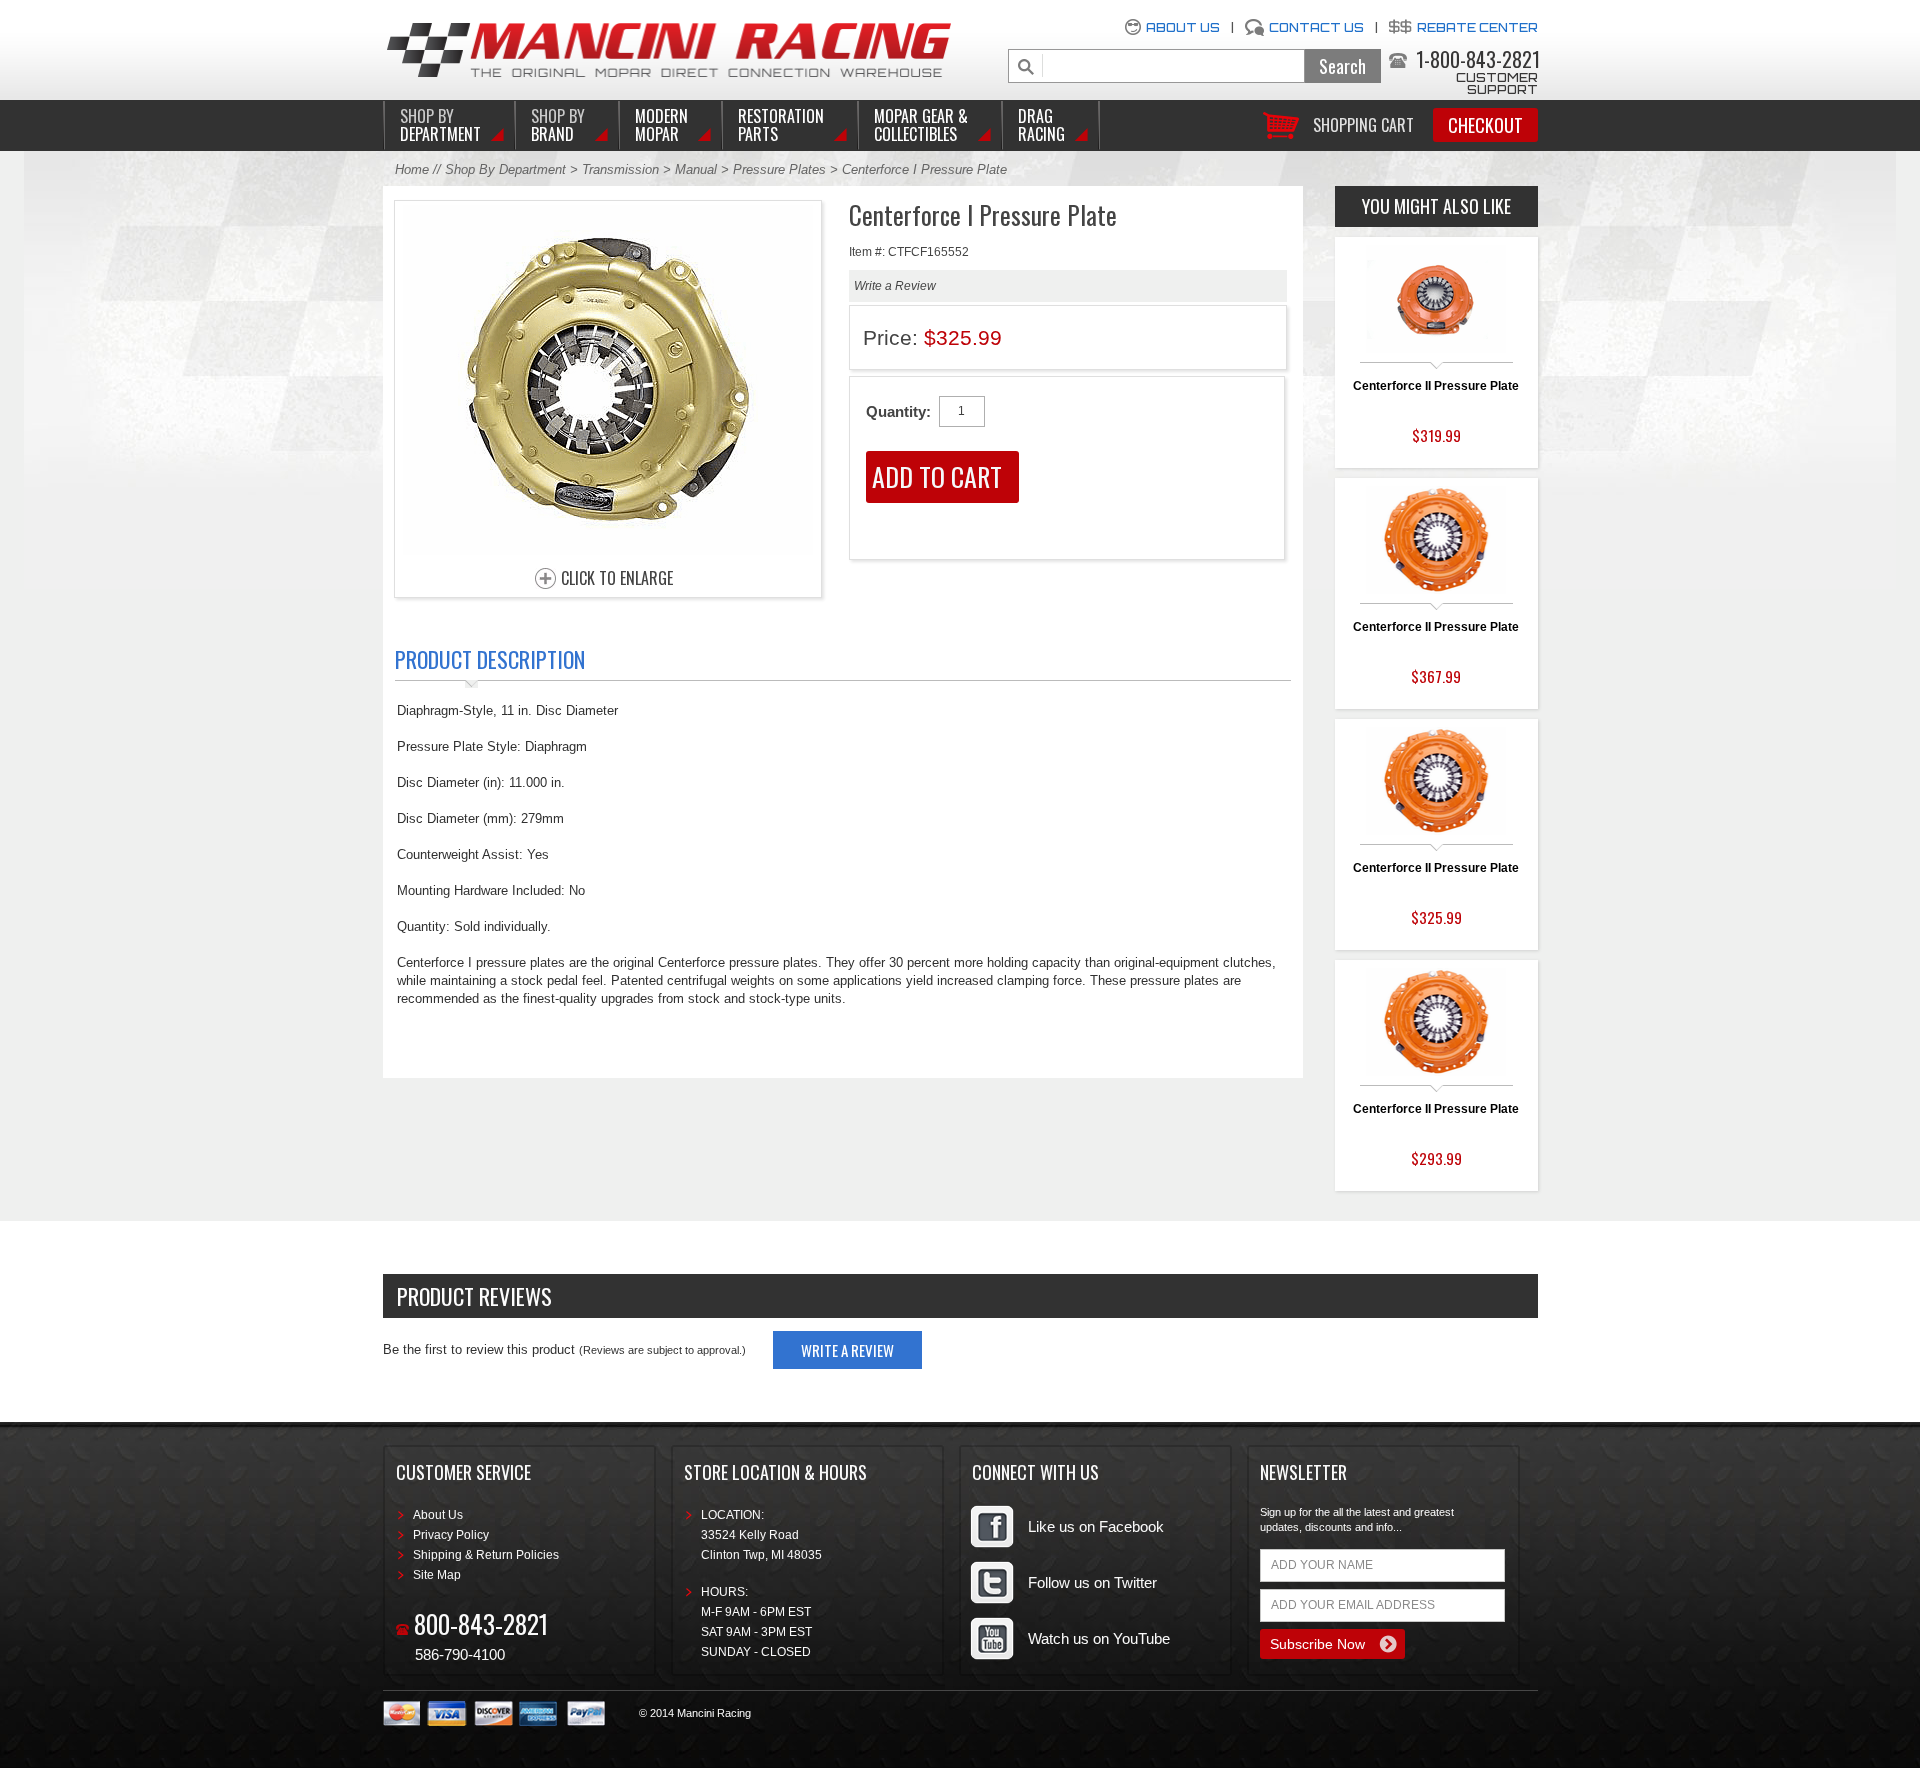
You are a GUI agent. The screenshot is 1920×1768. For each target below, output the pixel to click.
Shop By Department (505, 169)
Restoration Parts (781, 125)
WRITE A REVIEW (847, 1350)
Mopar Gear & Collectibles (921, 125)
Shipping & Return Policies (486, 1555)
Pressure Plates (779, 169)
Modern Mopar (661, 125)
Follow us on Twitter (1092, 1582)
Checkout (1485, 125)
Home (412, 169)
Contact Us (1316, 27)
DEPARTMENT (440, 125)
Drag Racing (1041, 125)
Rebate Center (1477, 27)
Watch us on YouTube (1099, 1638)
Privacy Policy (451, 1535)
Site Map (437, 1575)
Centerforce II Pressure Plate (1436, 386)
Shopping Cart (1363, 123)
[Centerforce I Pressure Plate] (608, 549)
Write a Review (895, 286)
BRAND (558, 125)
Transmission (622, 169)
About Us (1183, 27)
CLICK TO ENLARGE (617, 579)
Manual (698, 169)
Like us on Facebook (1096, 1526)
